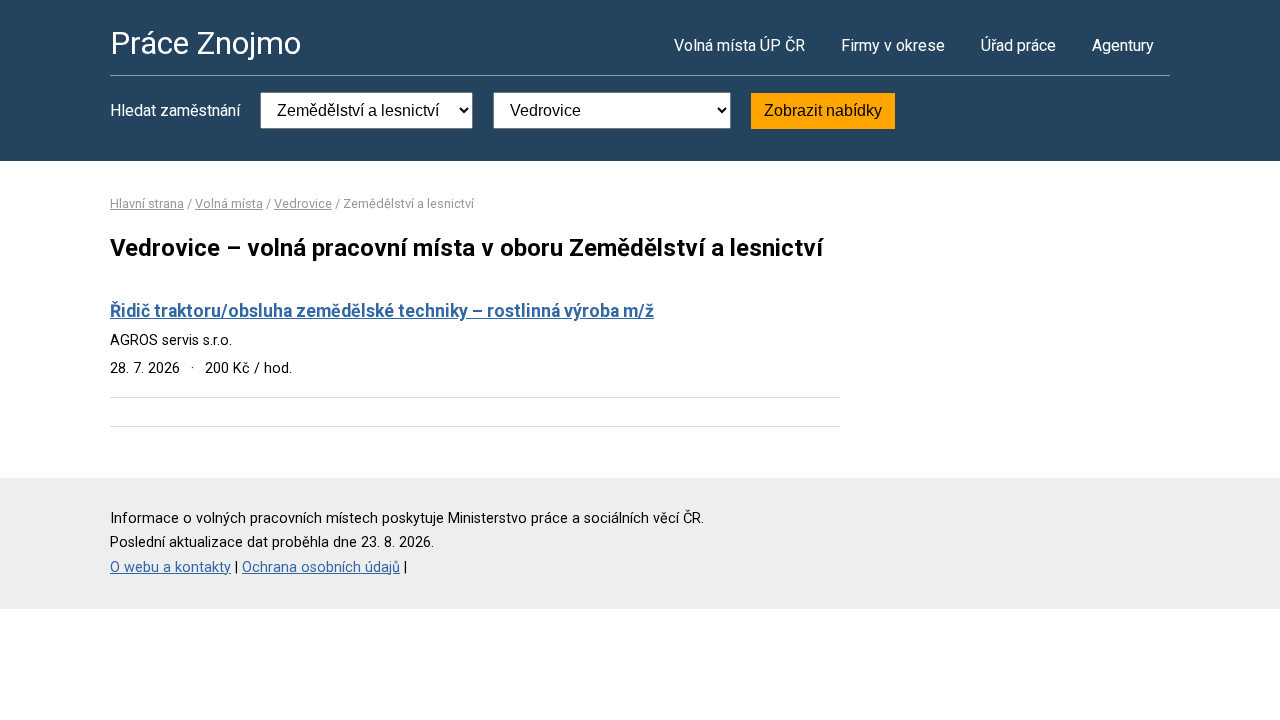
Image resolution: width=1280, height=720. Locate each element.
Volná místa (229, 203)
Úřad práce (1018, 45)
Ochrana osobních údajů (321, 567)
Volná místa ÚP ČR (739, 45)
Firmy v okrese (893, 45)
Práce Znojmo (205, 43)
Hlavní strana (147, 203)
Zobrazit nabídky (823, 110)
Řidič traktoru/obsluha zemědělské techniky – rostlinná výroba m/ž (382, 311)
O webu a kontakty (170, 567)
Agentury (1123, 45)
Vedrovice (303, 203)
